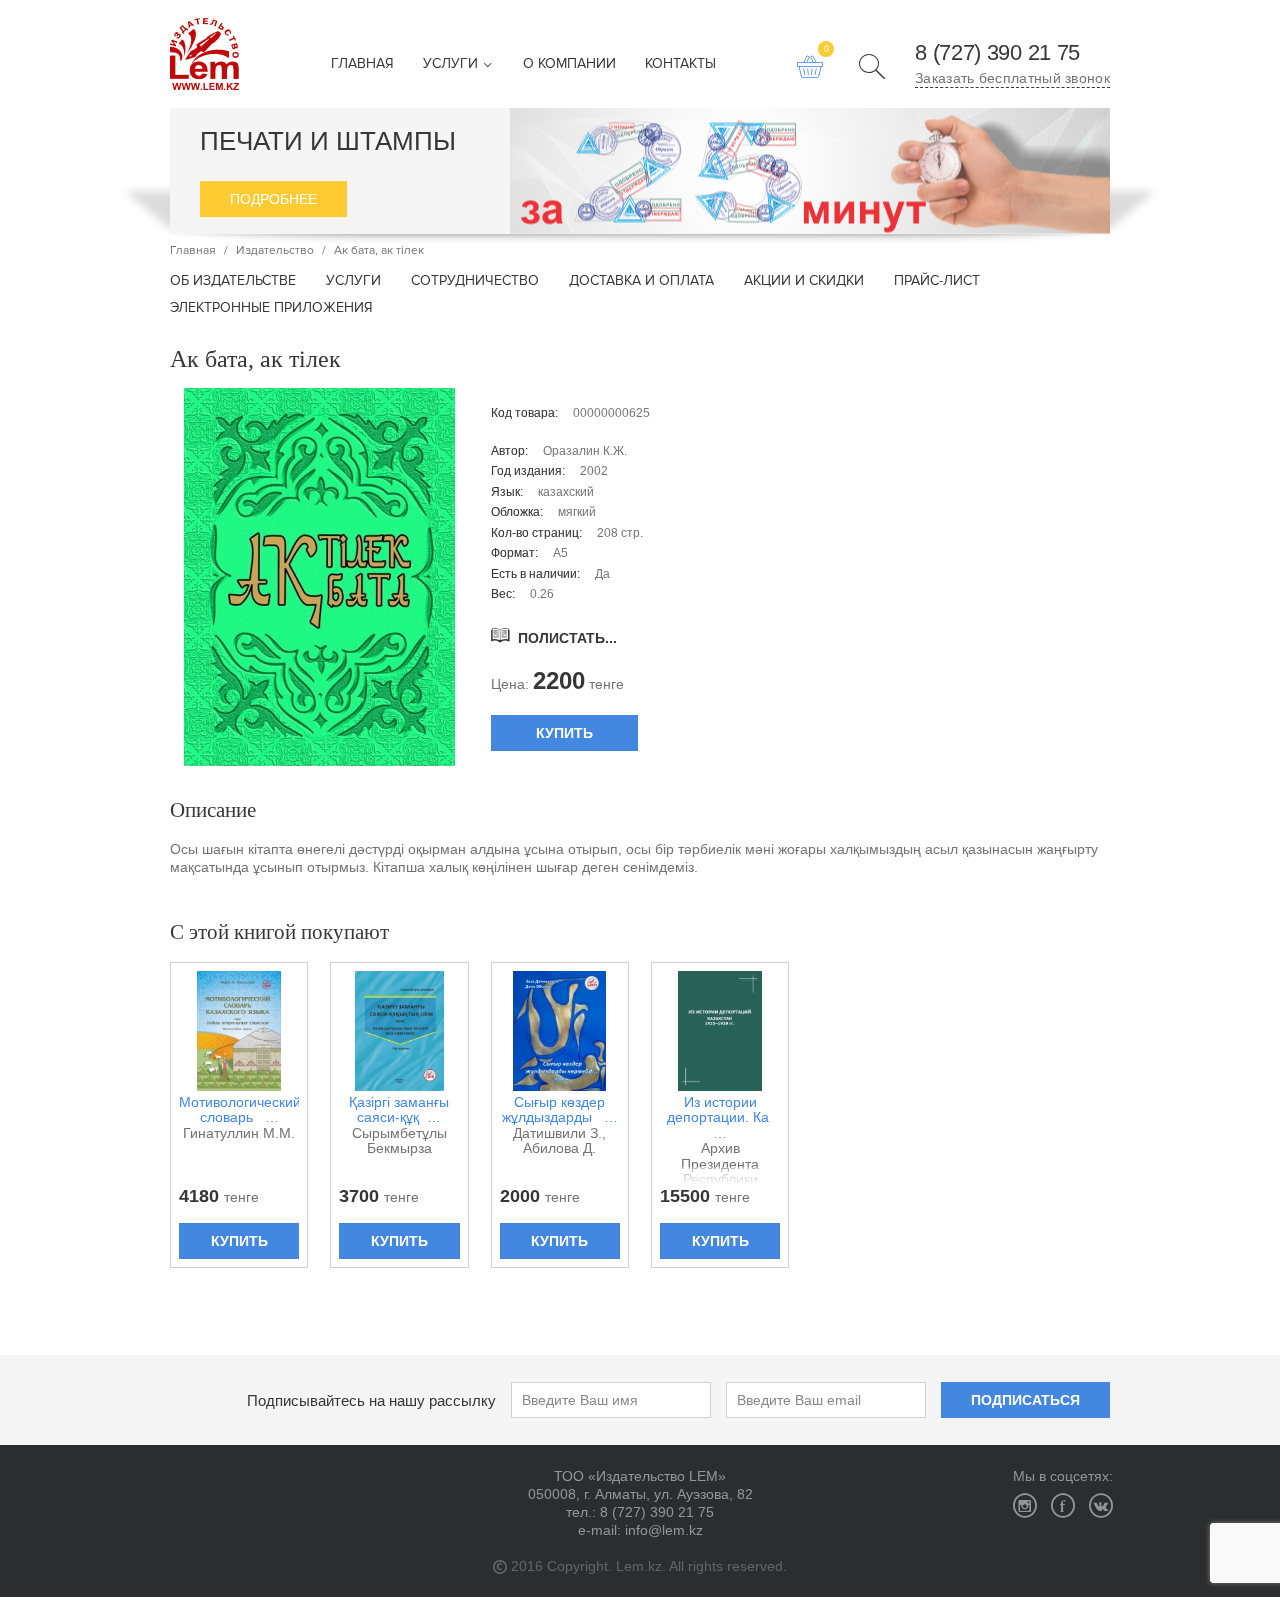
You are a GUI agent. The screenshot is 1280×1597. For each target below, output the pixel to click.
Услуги (452, 64)
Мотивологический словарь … (239, 1110)
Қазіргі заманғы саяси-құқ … (399, 1110)
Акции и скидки (804, 281)
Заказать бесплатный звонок (1012, 78)
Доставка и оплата (641, 281)
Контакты (680, 64)
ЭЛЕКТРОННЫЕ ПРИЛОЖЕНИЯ (271, 308)
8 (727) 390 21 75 (997, 53)
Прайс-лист (937, 281)
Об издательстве (233, 281)
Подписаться (1025, 1400)
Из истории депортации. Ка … (720, 1118)
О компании (569, 64)
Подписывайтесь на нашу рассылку (371, 1400)
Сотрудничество (475, 281)
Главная (362, 64)
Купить (564, 733)
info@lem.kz (664, 1530)
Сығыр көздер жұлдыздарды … (560, 1110)
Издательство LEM (204, 54)
